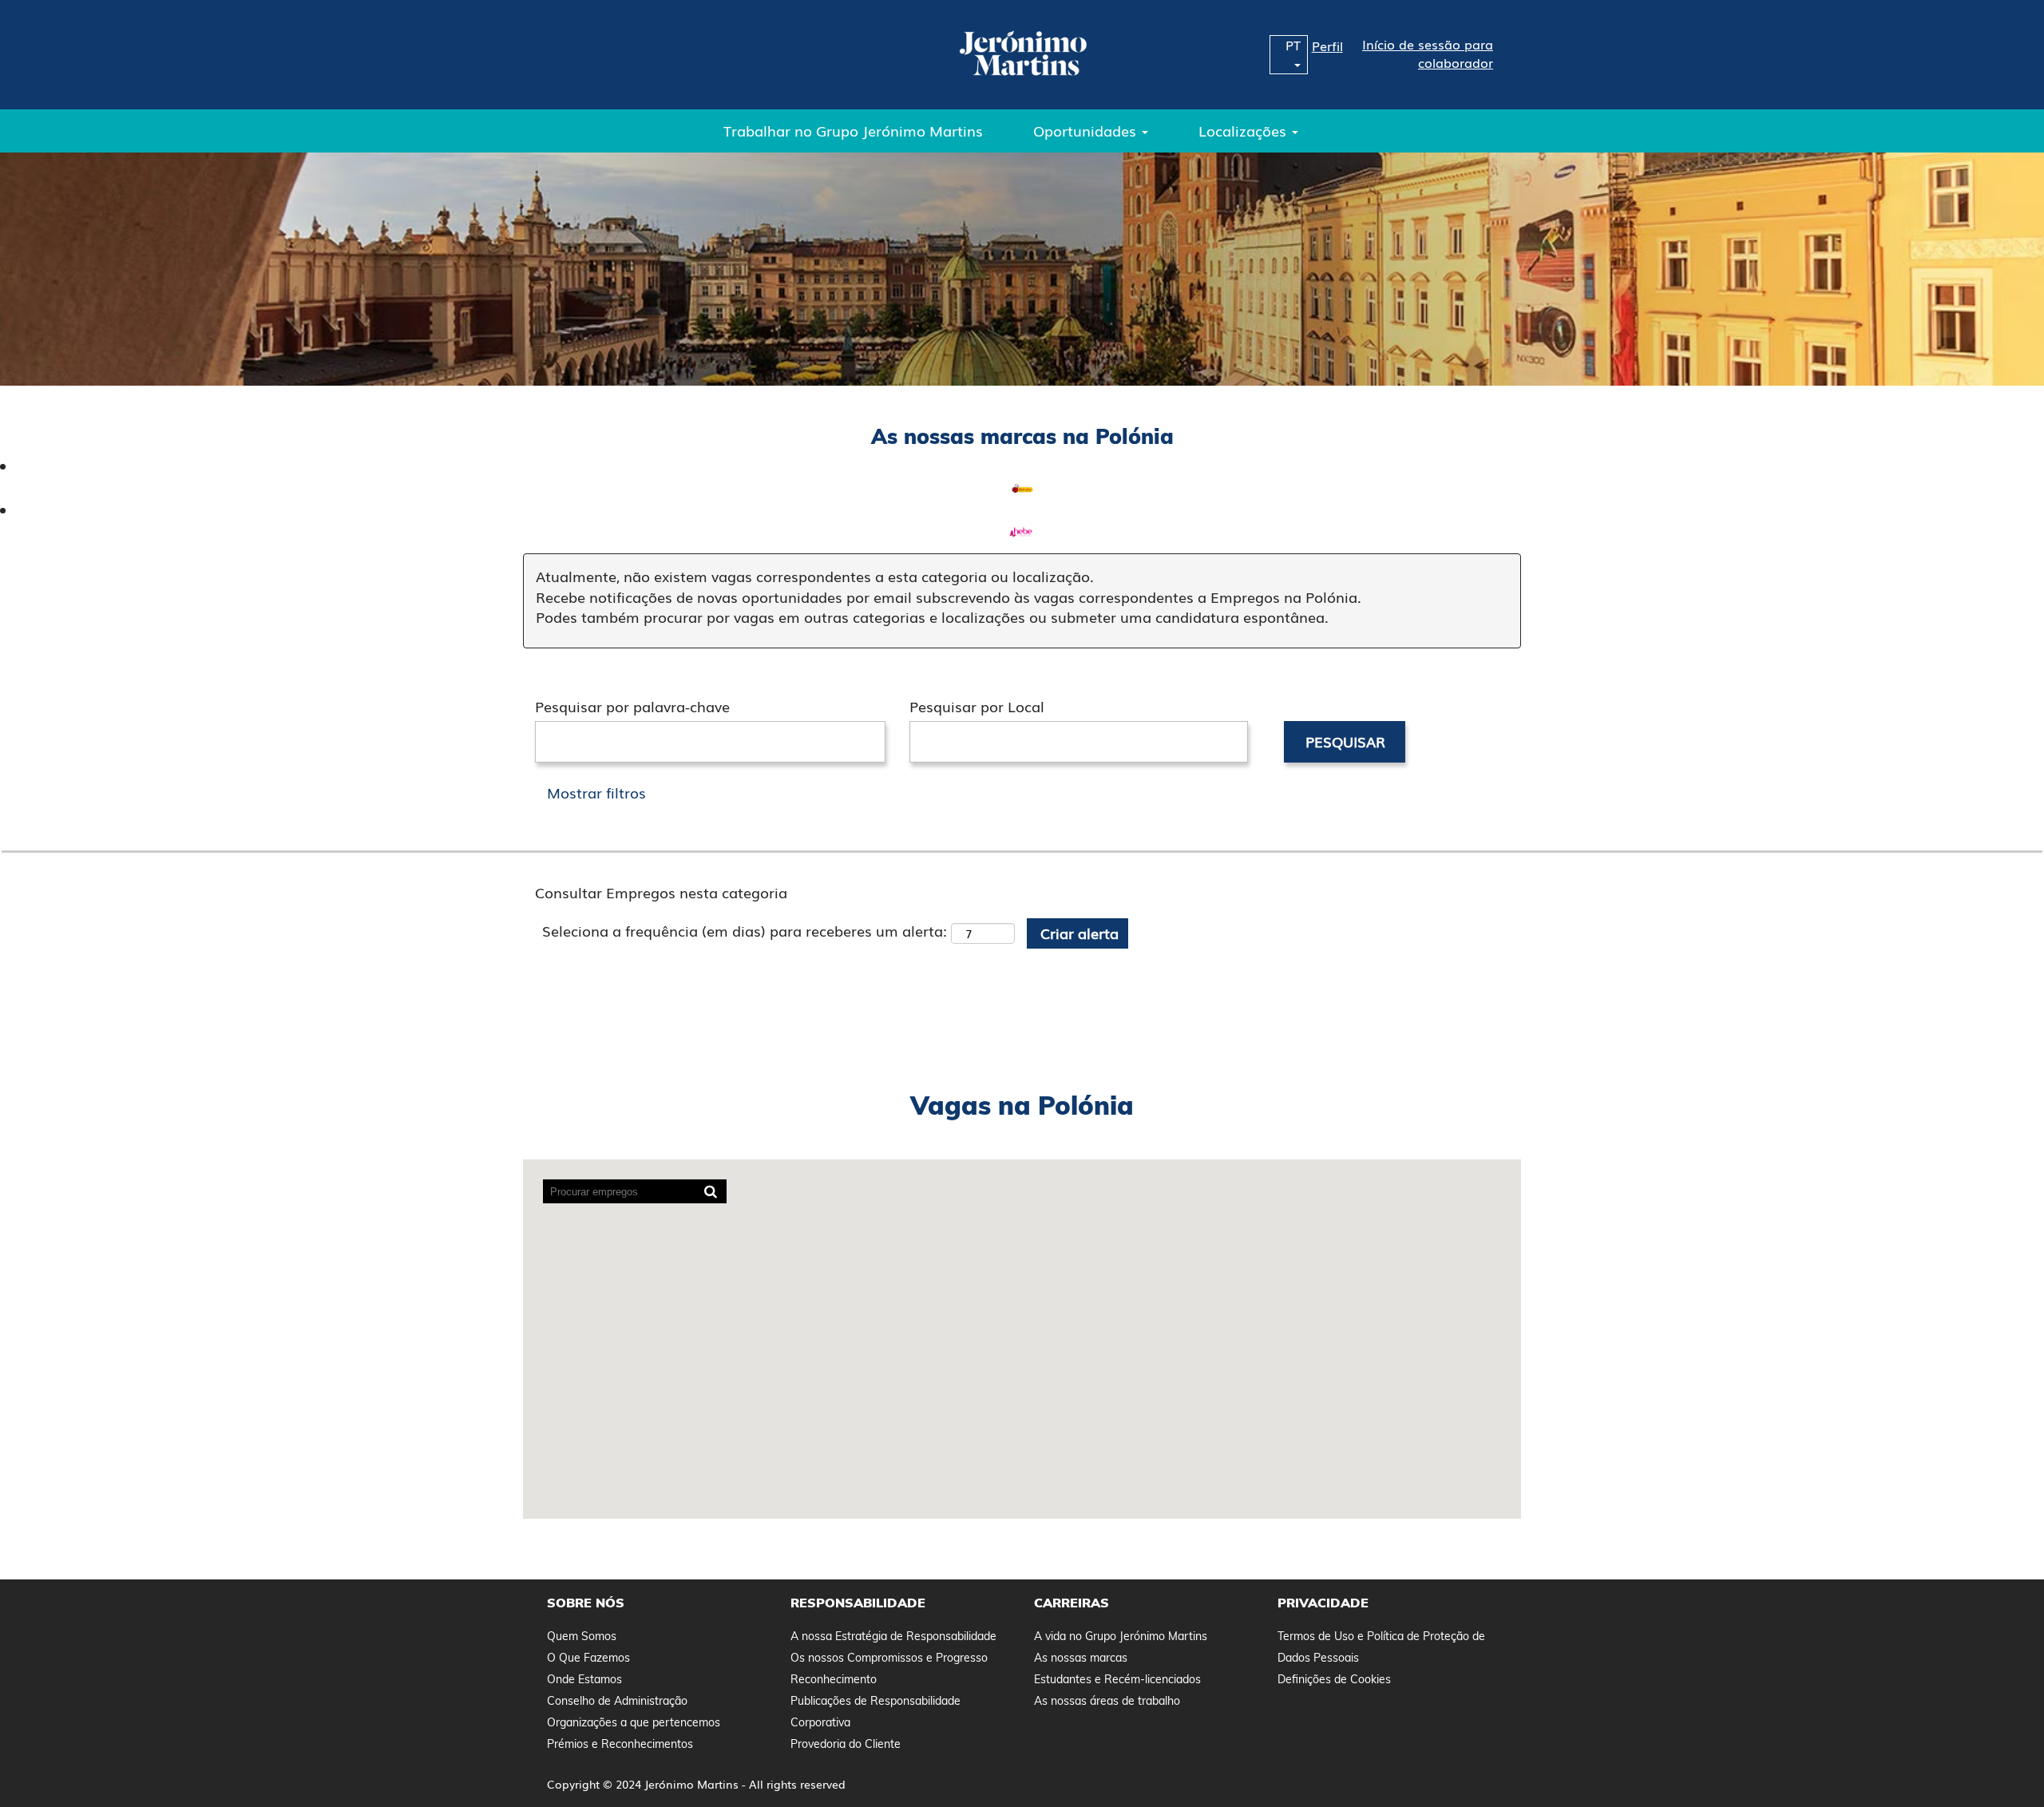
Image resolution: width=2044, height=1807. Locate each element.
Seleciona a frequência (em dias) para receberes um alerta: (745, 931)
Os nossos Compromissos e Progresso (889, 1658)
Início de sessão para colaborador (1428, 53)
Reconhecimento (834, 1679)
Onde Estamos (584, 1679)
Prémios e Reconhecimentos (620, 1744)
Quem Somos (582, 1636)
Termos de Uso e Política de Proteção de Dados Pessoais (1381, 1647)
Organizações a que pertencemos (634, 1722)
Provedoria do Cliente (846, 1744)
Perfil (1327, 46)
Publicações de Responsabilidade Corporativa (875, 1712)
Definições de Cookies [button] (1334, 1679)
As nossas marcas (1081, 1658)
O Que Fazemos (588, 1658)
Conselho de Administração (617, 1701)
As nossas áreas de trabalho (1107, 1701)
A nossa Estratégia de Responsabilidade (893, 1636)
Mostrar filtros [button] (596, 792)
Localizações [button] (1244, 130)
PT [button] (1293, 45)
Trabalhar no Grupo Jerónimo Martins (853, 130)
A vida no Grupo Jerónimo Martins (1121, 1636)
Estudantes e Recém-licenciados (1117, 1679)
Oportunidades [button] (1087, 130)
